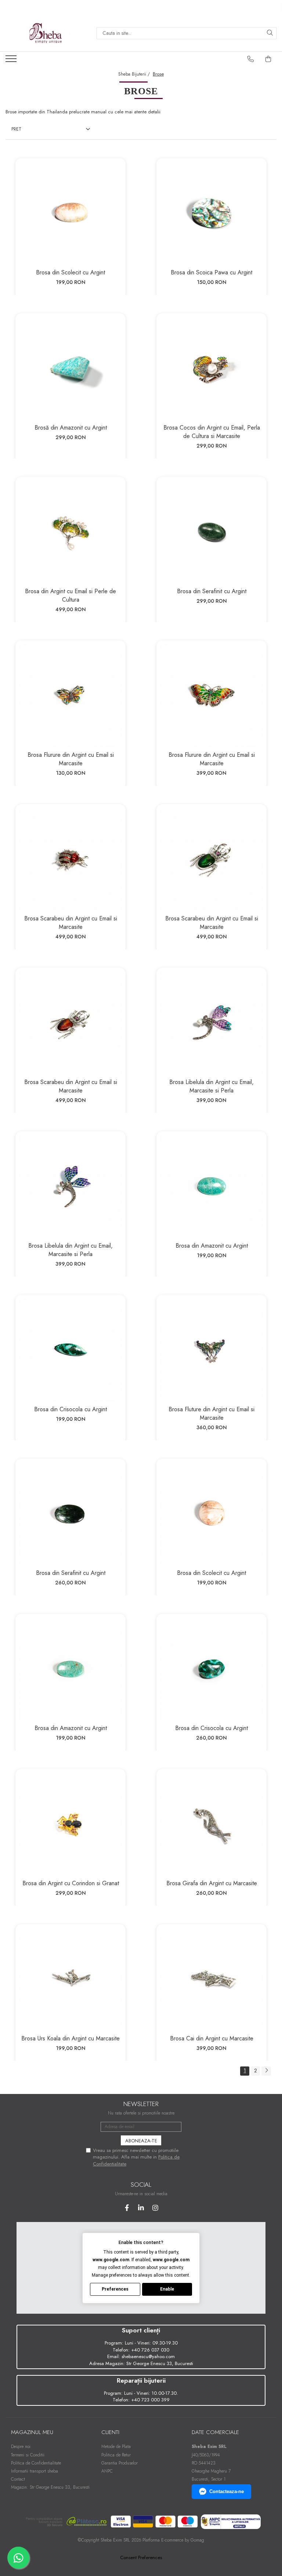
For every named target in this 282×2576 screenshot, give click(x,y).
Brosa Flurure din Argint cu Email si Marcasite (71, 759)
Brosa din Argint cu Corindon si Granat (71, 1883)
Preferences (115, 2289)
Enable (167, 2289)
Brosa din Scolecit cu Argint (70, 272)
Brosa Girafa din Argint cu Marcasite (212, 1883)
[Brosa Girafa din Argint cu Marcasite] (211, 1824)
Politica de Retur (116, 2455)
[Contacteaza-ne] (251, 59)
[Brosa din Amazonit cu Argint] (211, 1186)
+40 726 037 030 (150, 2350)
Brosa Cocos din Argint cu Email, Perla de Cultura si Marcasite (212, 432)
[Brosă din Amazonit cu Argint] (70, 368)
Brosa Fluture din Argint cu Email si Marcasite (211, 1413)
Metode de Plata (116, 2447)
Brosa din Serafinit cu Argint (212, 591)
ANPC (107, 2471)
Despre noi (21, 2447)
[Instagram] (156, 2208)
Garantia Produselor (120, 2463)
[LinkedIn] (141, 2208)
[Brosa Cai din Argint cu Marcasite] (211, 1979)
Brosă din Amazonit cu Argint (71, 428)
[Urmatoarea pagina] (266, 2071)
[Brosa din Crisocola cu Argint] (70, 1350)
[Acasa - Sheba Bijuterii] (46, 33)
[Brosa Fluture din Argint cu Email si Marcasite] (211, 1350)
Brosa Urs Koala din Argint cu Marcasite (70, 2038)
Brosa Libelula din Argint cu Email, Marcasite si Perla (211, 1086)
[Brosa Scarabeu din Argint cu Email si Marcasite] (70, 859)
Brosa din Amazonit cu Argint (212, 1246)
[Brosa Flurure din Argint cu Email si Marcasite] (70, 696)
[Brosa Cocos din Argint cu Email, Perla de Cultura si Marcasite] (211, 368)
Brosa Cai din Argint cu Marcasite (212, 2038)
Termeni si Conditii (28, 2455)
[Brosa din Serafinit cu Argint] (211, 532)
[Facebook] (127, 2208)
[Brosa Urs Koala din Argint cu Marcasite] (70, 1979)
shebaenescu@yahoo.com (148, 2356)
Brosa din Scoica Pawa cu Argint (211, 272)
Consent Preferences (141, 2558)
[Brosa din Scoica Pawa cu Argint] (211, 213)
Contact (18, 2479)
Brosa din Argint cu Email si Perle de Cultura (70, 595)
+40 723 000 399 (150, 2400)
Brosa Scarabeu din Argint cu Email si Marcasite (71, 923)
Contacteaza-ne (227, 2491)
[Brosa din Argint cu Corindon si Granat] (70, 1824)
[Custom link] (12, 61)
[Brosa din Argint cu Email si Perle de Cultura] (70, 532)
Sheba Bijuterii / (135, 74)
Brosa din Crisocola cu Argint (70, 1409)
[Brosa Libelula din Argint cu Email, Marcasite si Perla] (211, 1023)
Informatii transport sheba (35, 2471)
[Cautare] (270, 33)
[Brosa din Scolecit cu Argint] (70, 213)
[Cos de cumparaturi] (268, 59)
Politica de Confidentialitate (36, 2463)
